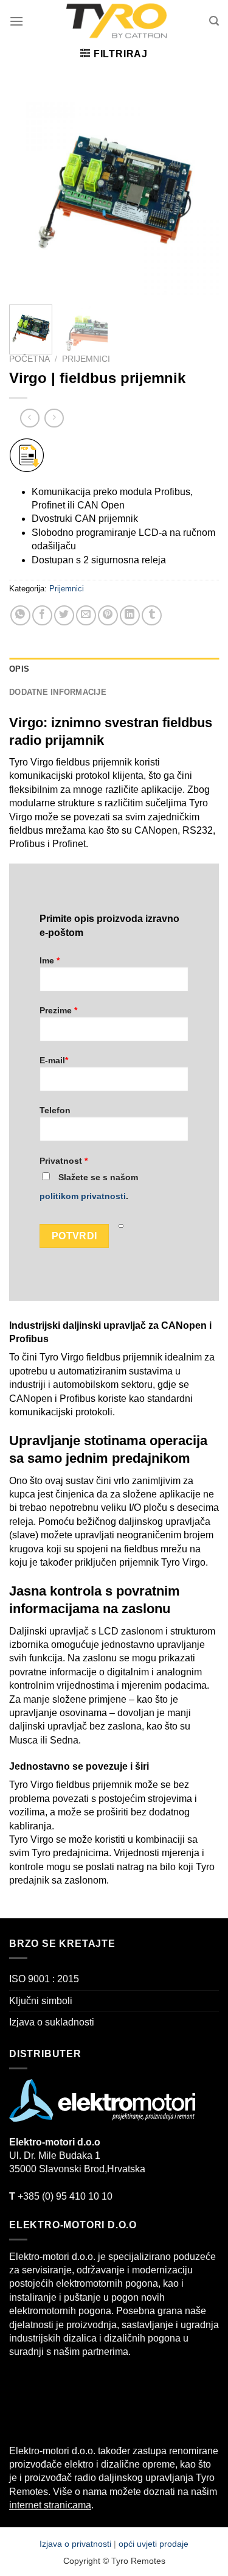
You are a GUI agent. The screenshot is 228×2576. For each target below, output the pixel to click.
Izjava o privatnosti (77, 2544)
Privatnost (64, 1161)
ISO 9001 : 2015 (44, 1979)
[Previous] (29, 190)
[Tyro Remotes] (116, 21)
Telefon (55, 1110)
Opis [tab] (19, 669)
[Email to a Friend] (86, 615)
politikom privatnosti (83, 1196)
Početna (29, 359)
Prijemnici (86, 359)
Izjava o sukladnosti (52, 2022)
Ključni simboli (41, 2001)
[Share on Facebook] (42, 615)
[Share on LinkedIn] (130, 615)
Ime (50, 960)
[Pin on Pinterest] (108, 615)
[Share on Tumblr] (152, 615)
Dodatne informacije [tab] (58, 692)
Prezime (58, 1010)
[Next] (199, 190)
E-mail (54, 1060)
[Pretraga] (214, 21)
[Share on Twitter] (64, 615)
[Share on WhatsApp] (20, 615)
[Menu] (16, 21)
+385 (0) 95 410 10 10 (61, 2196)
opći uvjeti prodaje (154, 2544)
